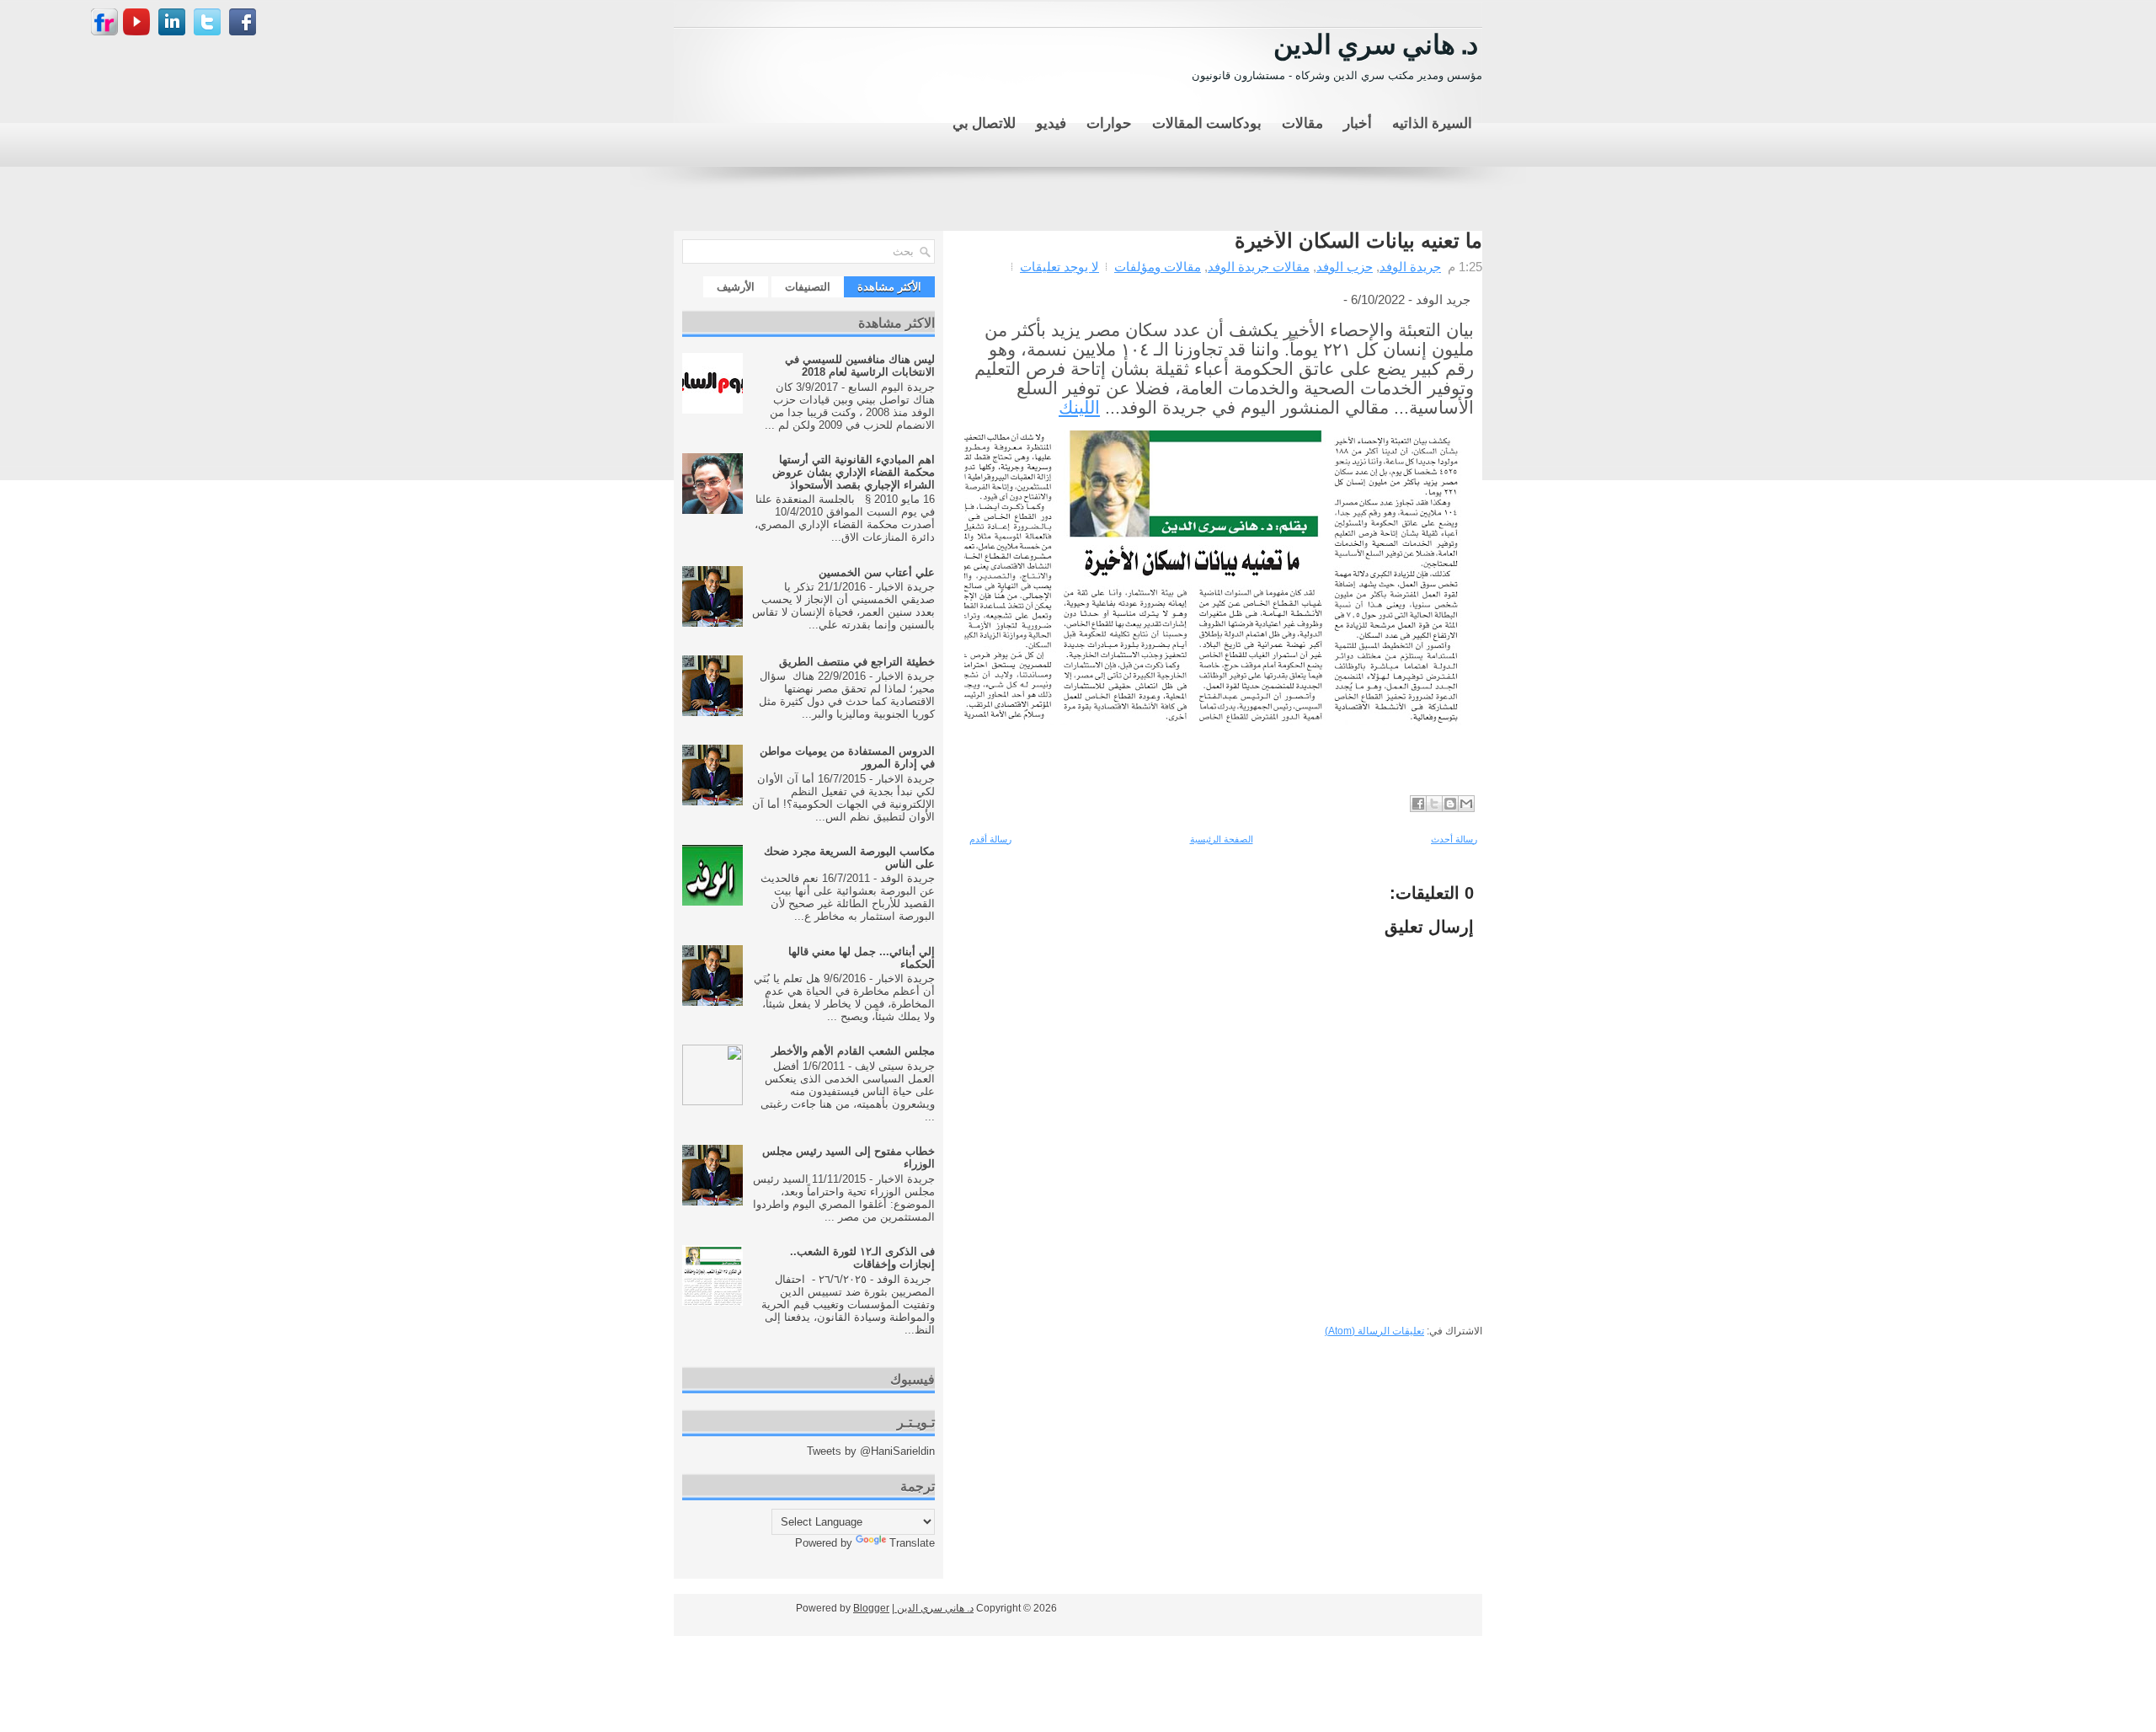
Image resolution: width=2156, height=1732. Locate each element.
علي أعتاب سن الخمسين (877, 572)
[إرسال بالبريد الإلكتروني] (1466, 804)
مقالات (1302, 122)
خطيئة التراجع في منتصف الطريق (857, 662)
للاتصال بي (984, 122)
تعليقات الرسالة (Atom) (1374, 1331)
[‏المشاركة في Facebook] (1418, 804)
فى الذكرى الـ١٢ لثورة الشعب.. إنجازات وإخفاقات (862, 1258)
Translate (912, 1543)
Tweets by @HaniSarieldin (871, 1451)
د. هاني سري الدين (1376, 42)
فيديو (1051, 122)
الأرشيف (736, 287)
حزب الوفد (1345, 267)
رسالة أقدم (990, 839)
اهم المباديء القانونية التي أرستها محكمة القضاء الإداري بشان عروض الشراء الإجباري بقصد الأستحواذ (854, 472)
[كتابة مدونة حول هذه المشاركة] (1450, 804)
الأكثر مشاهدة (889, 287)
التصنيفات (808, 287)
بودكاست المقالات (1207, 122)
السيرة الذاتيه (1432, 122)
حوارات (1109, 122)
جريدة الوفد (1410, 267)
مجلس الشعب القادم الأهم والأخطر (853, 1051)
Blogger (871, 1608)
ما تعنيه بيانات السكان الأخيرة (1358, 241)
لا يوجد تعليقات (1059, 267)
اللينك (1079, 408)
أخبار (1358, 122)
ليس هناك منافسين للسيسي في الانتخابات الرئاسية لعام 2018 (860, 366)
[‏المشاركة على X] (1434, 804)
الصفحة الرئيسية (1222, 839)
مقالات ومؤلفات (1158, 267)
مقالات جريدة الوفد (1259, 267)
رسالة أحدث (1454, 839)
